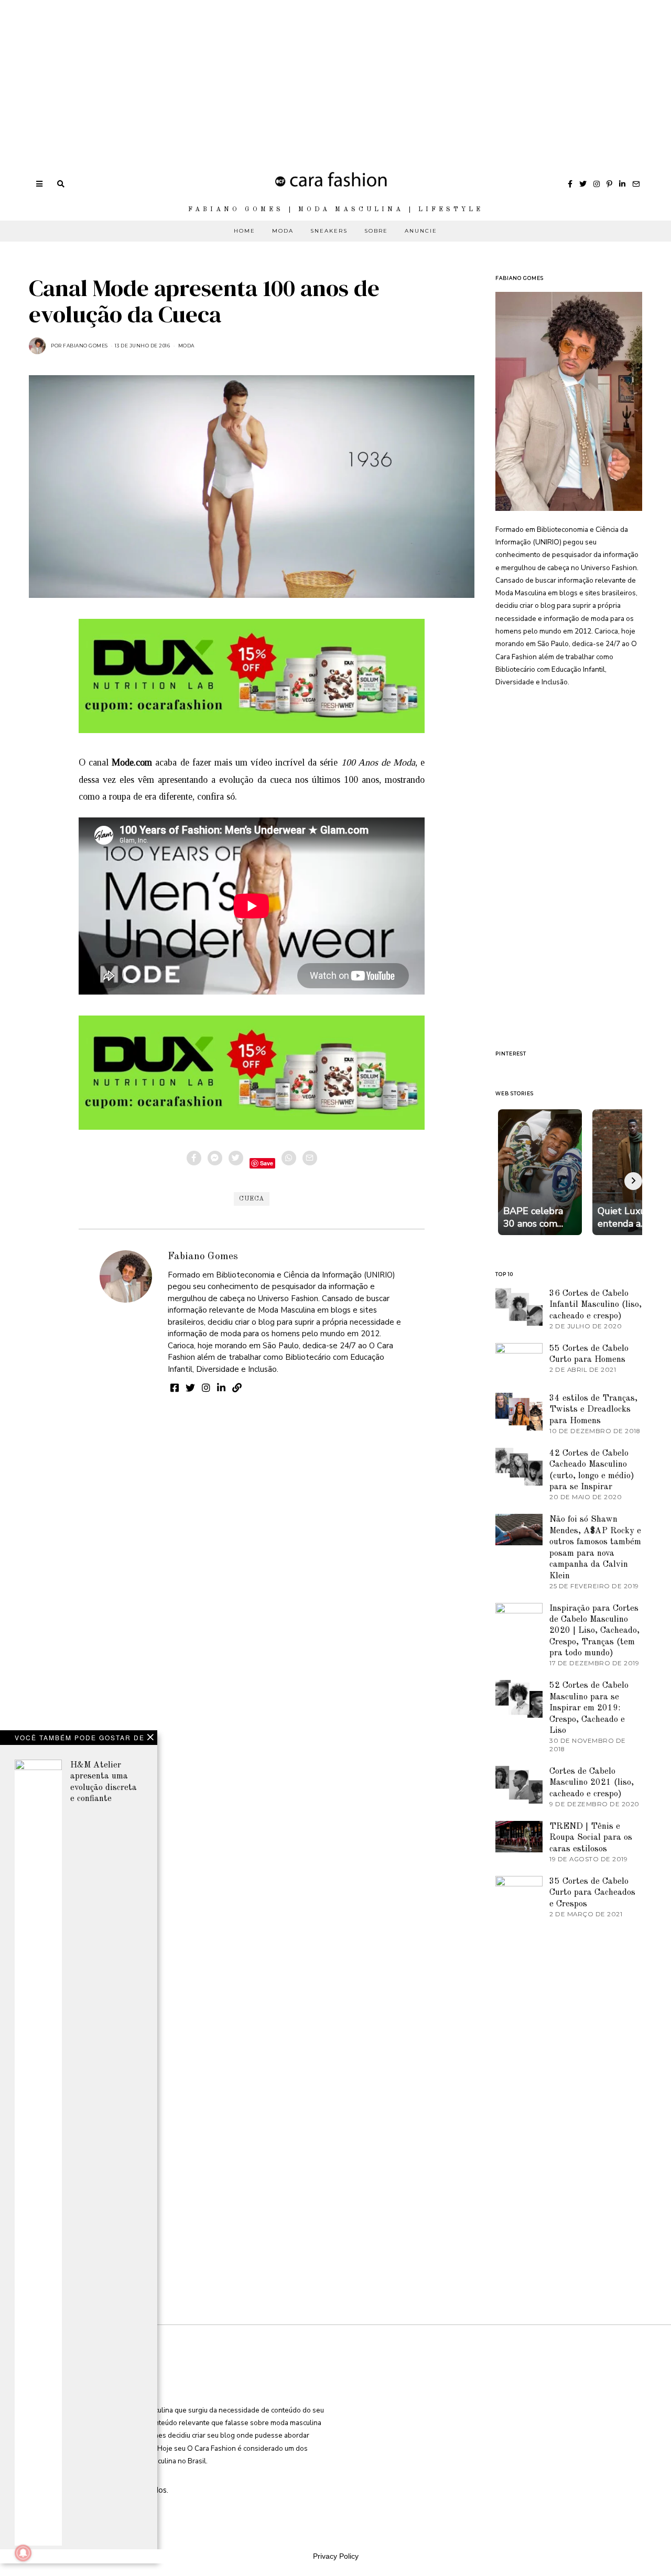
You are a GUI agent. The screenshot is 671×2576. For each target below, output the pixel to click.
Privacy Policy (336, 2556)
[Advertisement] (315, 73)
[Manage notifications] (23, 2553)
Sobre (376, 231)
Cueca (252, 1199)
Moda (283, 231)
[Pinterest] (609, 184)
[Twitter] (583, 184)
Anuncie (421, 231)
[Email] (636, 184)
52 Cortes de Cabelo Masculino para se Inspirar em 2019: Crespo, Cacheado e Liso (589, 1708)
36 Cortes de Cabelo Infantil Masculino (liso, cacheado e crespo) (596, 1305)
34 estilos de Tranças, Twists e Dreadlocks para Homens (593, 1410)
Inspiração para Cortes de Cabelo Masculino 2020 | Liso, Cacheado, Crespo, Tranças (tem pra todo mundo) (594, 1631)
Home (245, 231)
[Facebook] (570, 184)
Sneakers (329, 231)
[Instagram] (597, 184)
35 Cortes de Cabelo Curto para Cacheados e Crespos (592, 1893)
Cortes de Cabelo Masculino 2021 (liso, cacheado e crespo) (592, 1783)
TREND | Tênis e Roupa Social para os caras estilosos (591, 1838)
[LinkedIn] (622, 184)
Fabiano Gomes (203, 1257)
